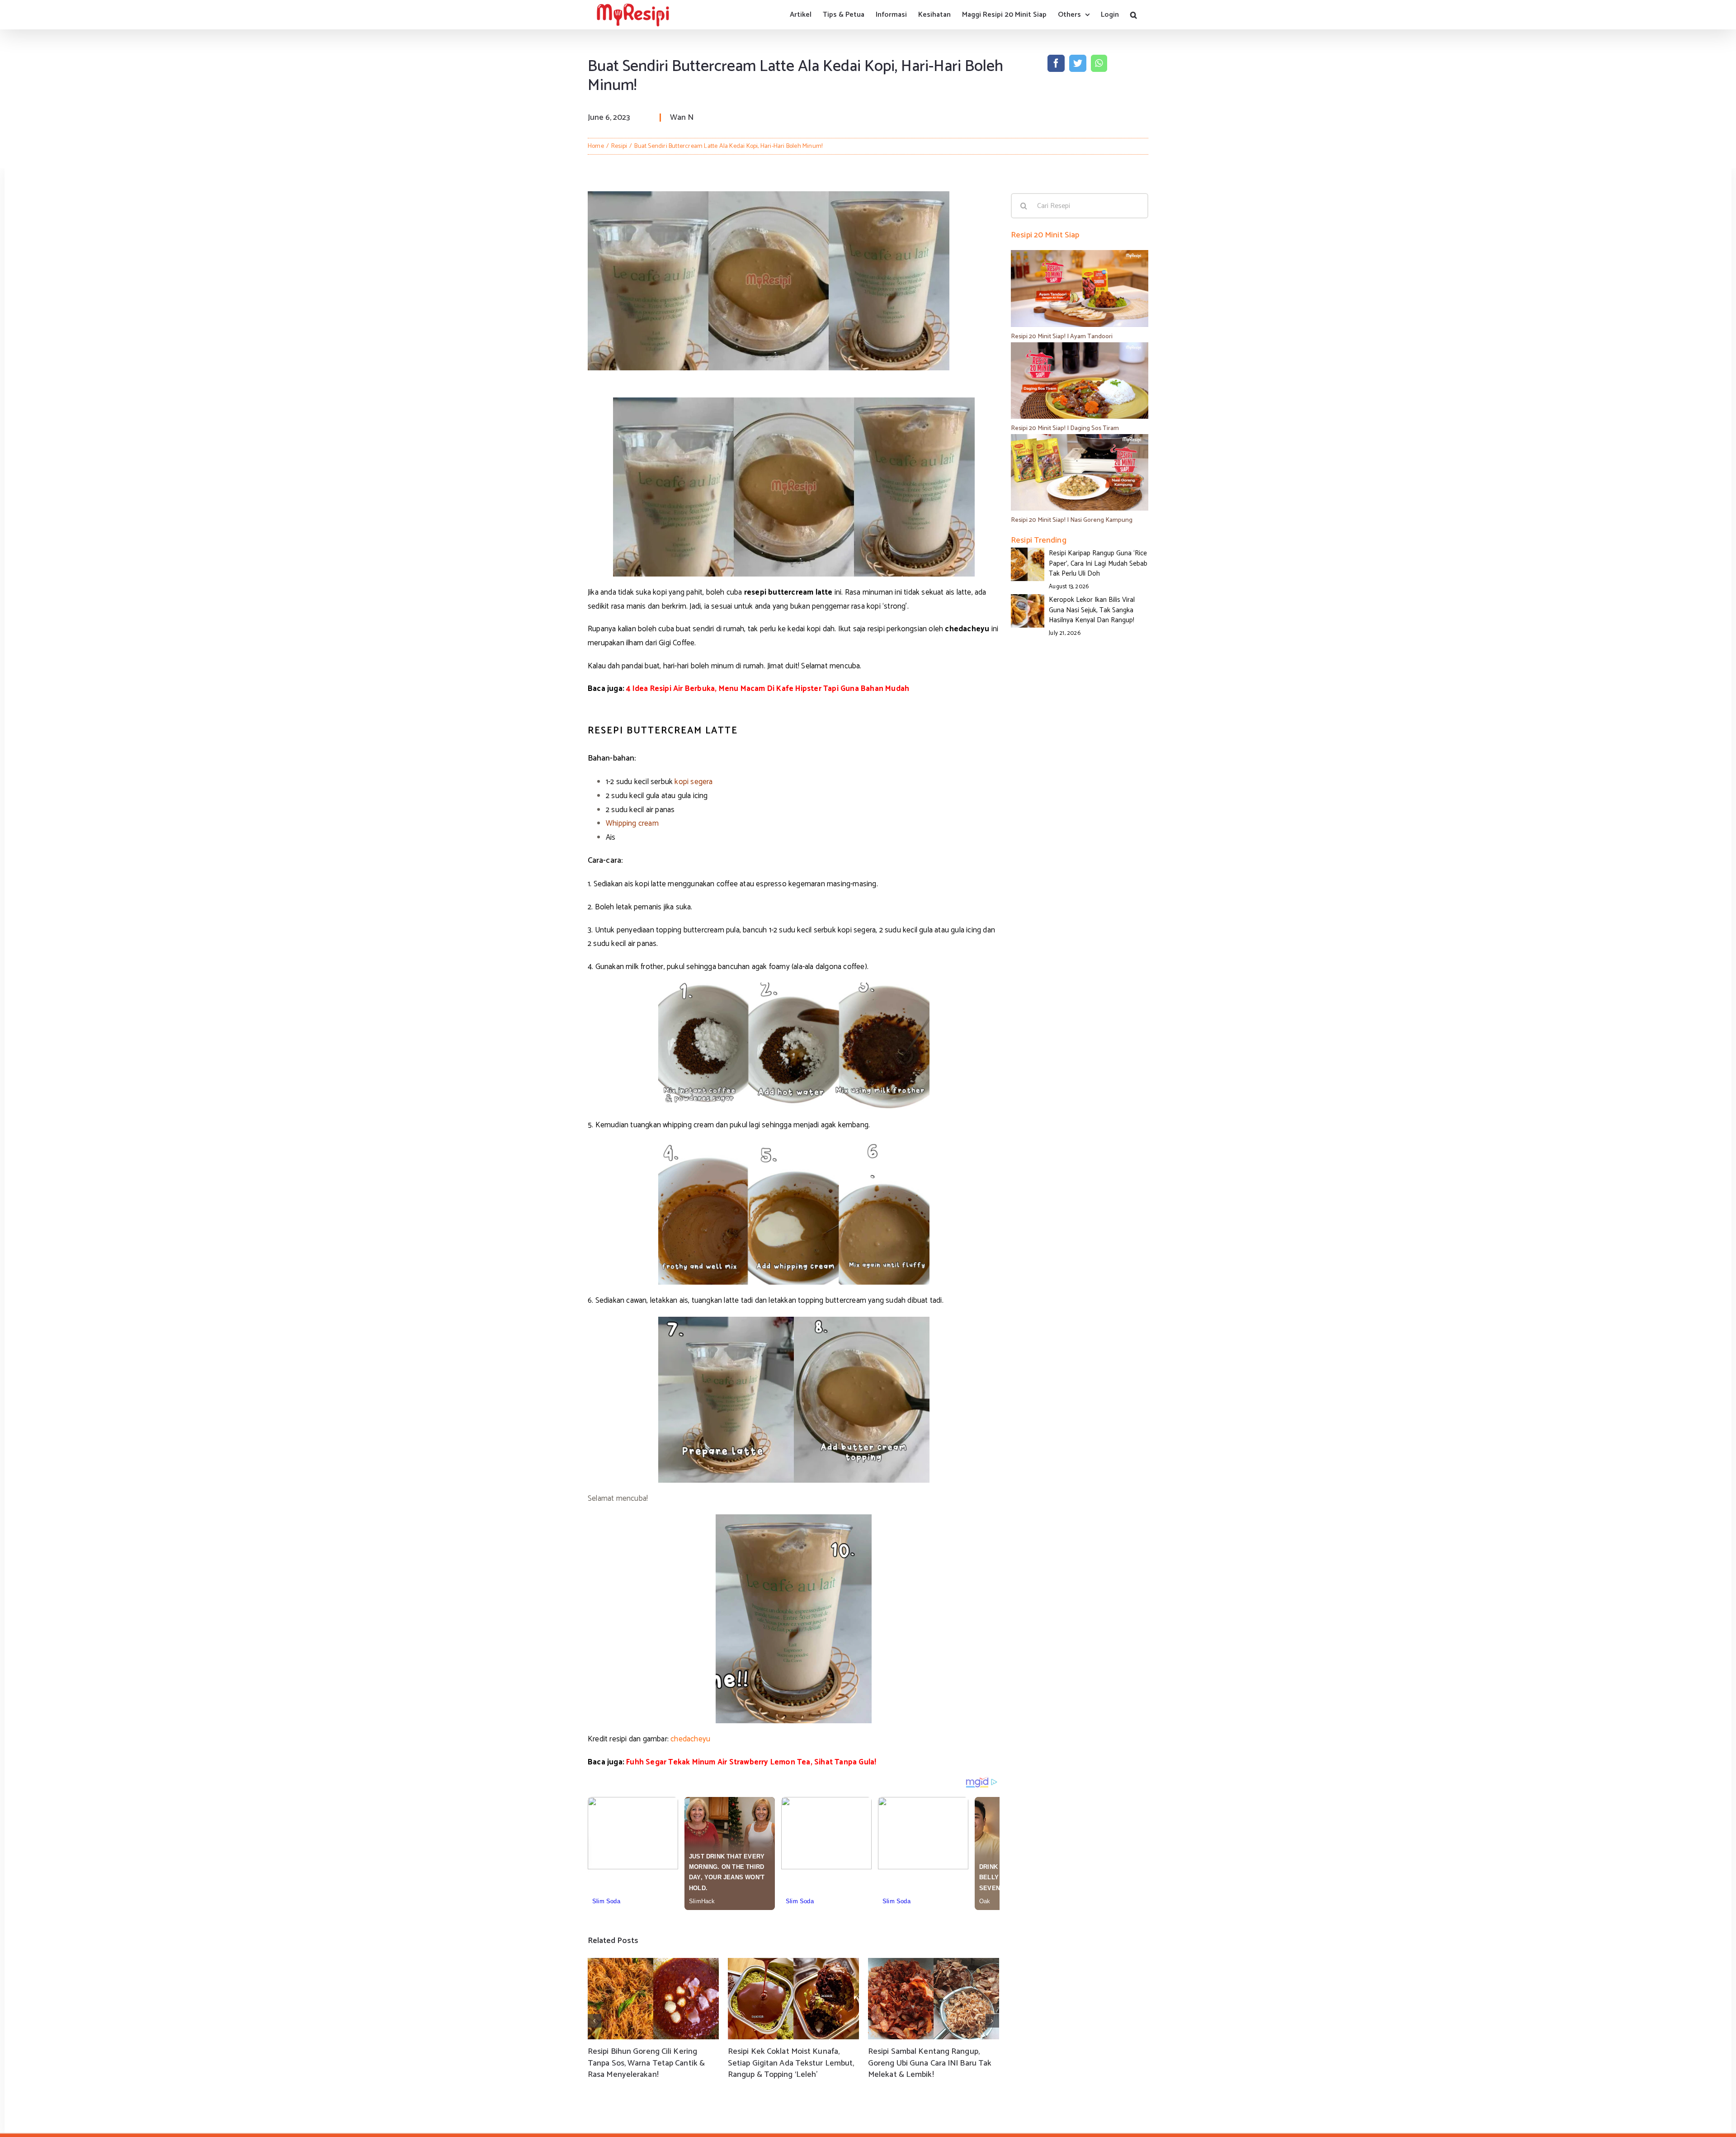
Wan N (682, 118)
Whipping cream (632, 823)
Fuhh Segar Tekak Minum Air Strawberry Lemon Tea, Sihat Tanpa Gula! (751, 1762)
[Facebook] (1056, 63)
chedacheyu (690, 1739)
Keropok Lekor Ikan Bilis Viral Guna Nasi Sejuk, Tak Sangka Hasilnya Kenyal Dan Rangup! (1092, 610)
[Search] (1134, 15)
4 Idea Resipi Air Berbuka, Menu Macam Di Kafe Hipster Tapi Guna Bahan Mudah (768, 689)
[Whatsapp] (1099, 63)
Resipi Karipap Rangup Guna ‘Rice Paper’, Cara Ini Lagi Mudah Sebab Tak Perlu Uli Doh (1098, 563)
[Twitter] (1078, 63)
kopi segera (693, 782)
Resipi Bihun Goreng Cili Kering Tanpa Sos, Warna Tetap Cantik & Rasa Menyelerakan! (646, 2063)
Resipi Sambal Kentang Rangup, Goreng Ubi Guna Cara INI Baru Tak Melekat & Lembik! (930, 2063)
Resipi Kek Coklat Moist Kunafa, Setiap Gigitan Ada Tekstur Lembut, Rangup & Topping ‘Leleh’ (791, 2063)
